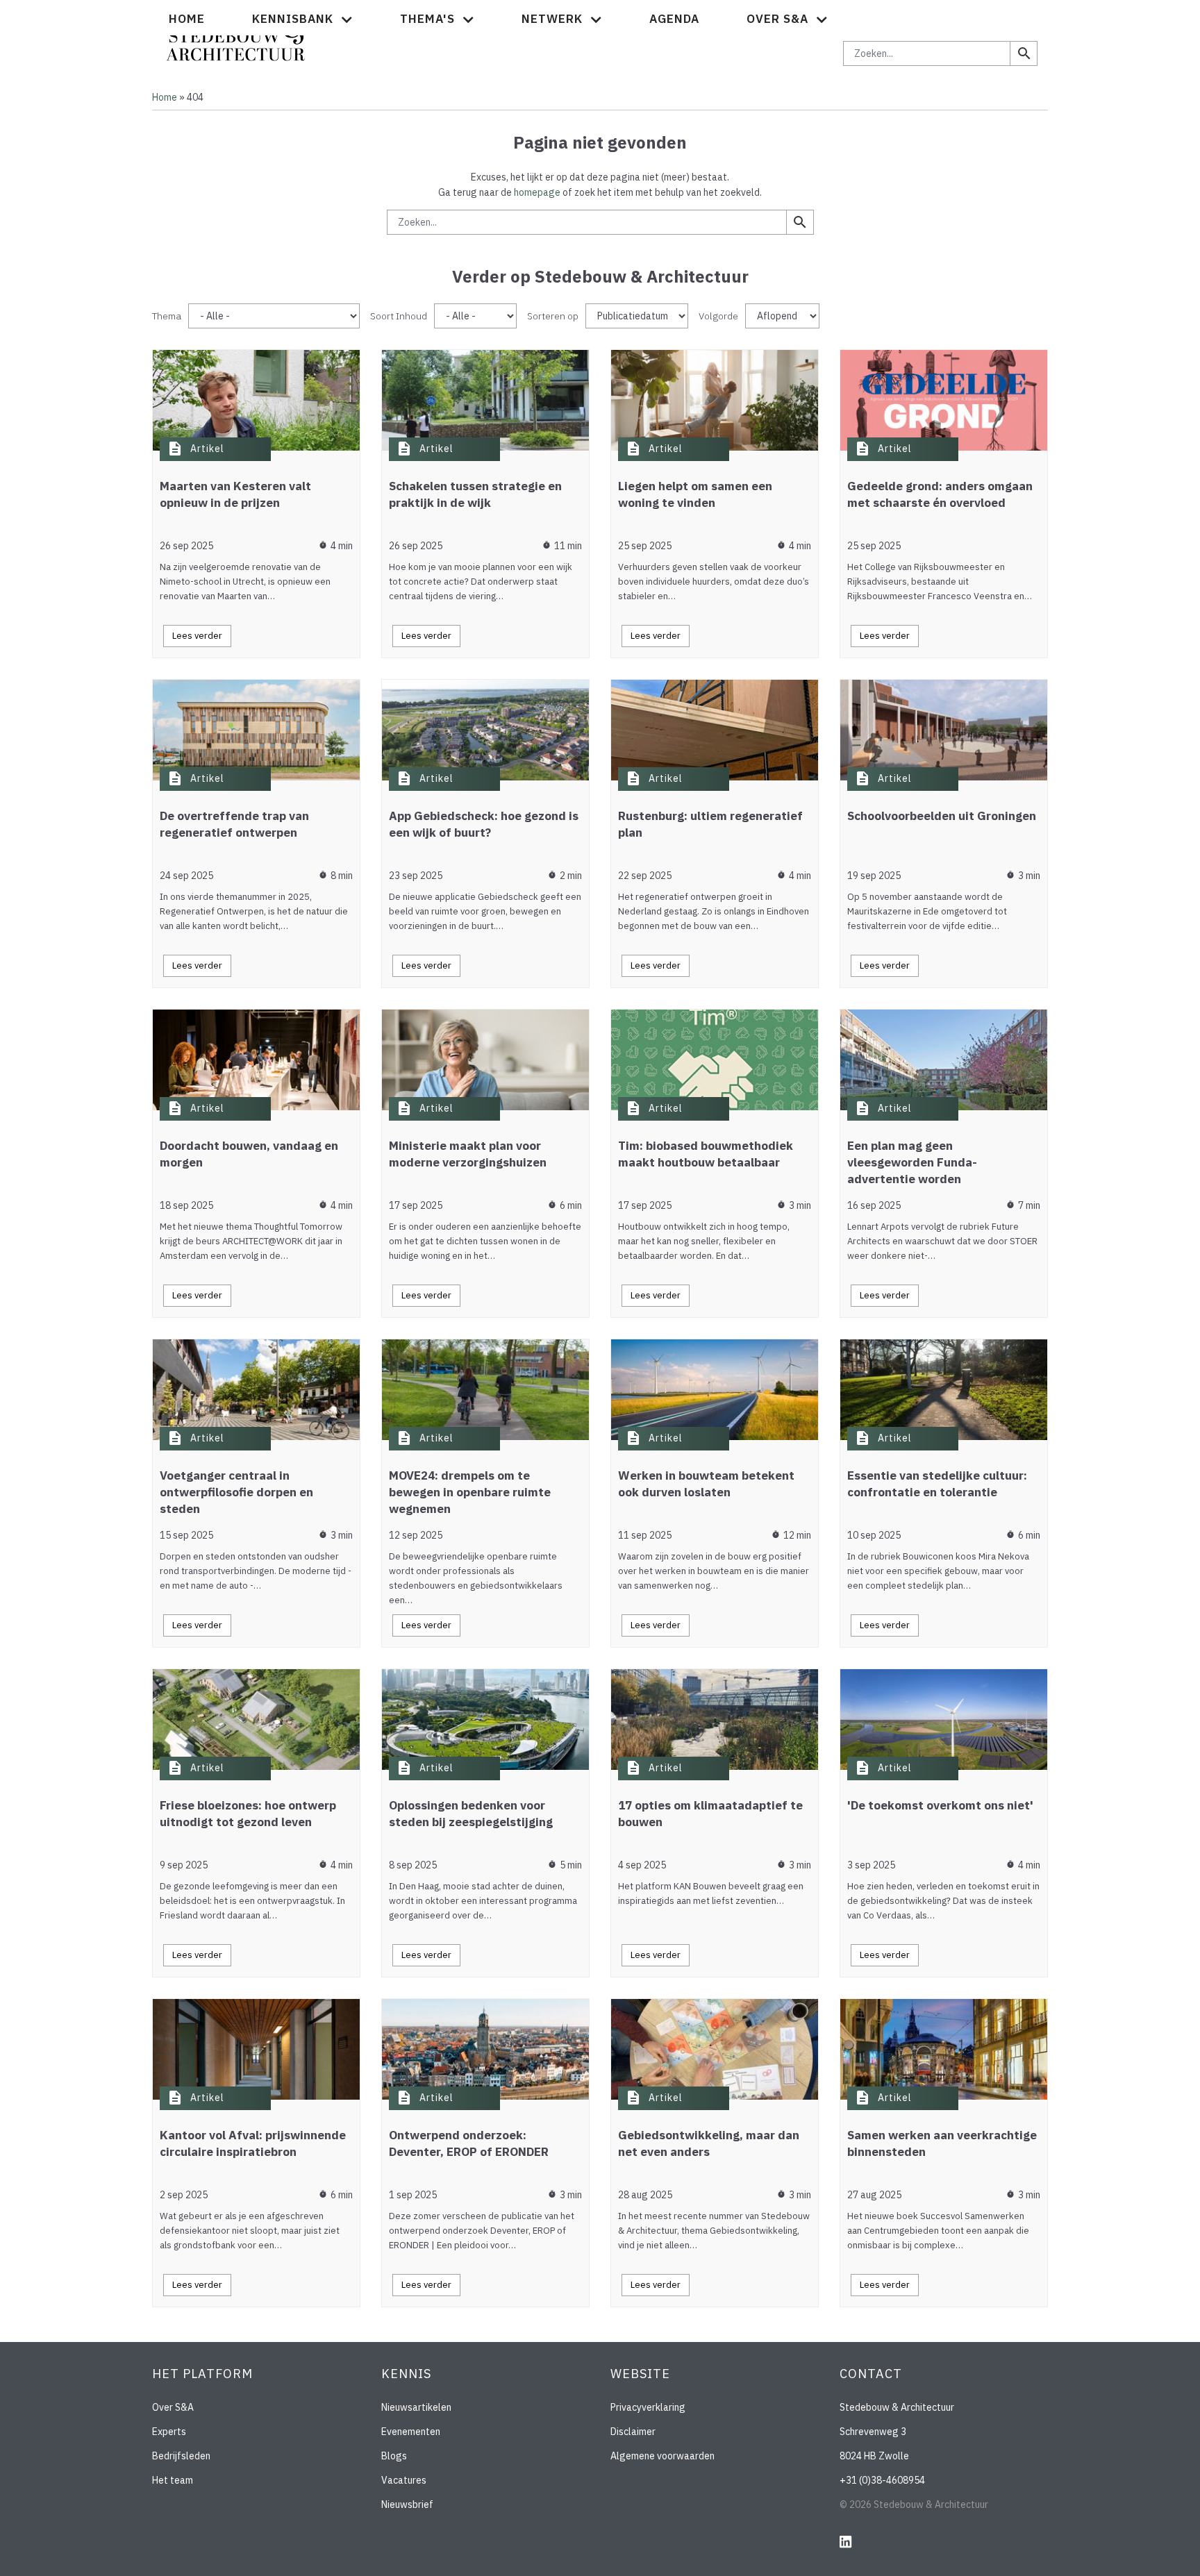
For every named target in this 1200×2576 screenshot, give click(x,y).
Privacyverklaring (648, 2407)
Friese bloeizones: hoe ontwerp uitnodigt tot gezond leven (248, 1814)
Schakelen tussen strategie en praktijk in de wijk (475, 494)
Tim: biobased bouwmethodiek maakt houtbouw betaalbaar (706, 1154)
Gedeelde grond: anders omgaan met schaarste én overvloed (940, 494)
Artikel (207, 449)
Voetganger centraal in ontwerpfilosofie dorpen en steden (236, 1492)
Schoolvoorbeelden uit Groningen (942, 816)
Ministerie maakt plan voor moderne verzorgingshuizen (468, 1154)
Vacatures (404, 2480)
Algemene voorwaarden (662, 2456)
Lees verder (197, 636)
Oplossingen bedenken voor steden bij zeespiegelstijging (471, 1814)
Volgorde (718, 316)
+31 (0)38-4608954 (882, 2480)
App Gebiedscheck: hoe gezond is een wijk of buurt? (484, 824)
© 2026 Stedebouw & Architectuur (914, 2504)
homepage (537, 192)
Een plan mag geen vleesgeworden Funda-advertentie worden (912, 1162)
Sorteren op (553, 316)
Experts (169, 2432)
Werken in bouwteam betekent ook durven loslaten (706, 1484)
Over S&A (173, 2407)
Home (187, 19)
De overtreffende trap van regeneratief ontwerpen (234, 824)
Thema (167, 316)
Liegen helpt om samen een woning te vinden (695, 494)
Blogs (394, 2456)
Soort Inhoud (399, 316)
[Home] (236, 37)
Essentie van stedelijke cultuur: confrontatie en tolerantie (937, 1484)
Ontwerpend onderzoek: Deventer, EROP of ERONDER (469, 2143)
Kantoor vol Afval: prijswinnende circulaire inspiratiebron (253, 2143)
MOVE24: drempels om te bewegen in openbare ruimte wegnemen (470, 1492)
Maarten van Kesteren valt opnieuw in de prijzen (235, 494)
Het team (173, 2480)
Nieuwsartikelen (416, 2407)
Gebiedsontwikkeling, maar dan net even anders (709, 2143)
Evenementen (411, 2432)
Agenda (674, 19)
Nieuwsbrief (407, 2504)
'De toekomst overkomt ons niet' (940, 1805)
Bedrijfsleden (181, 2456)
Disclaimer (633, 2432)
